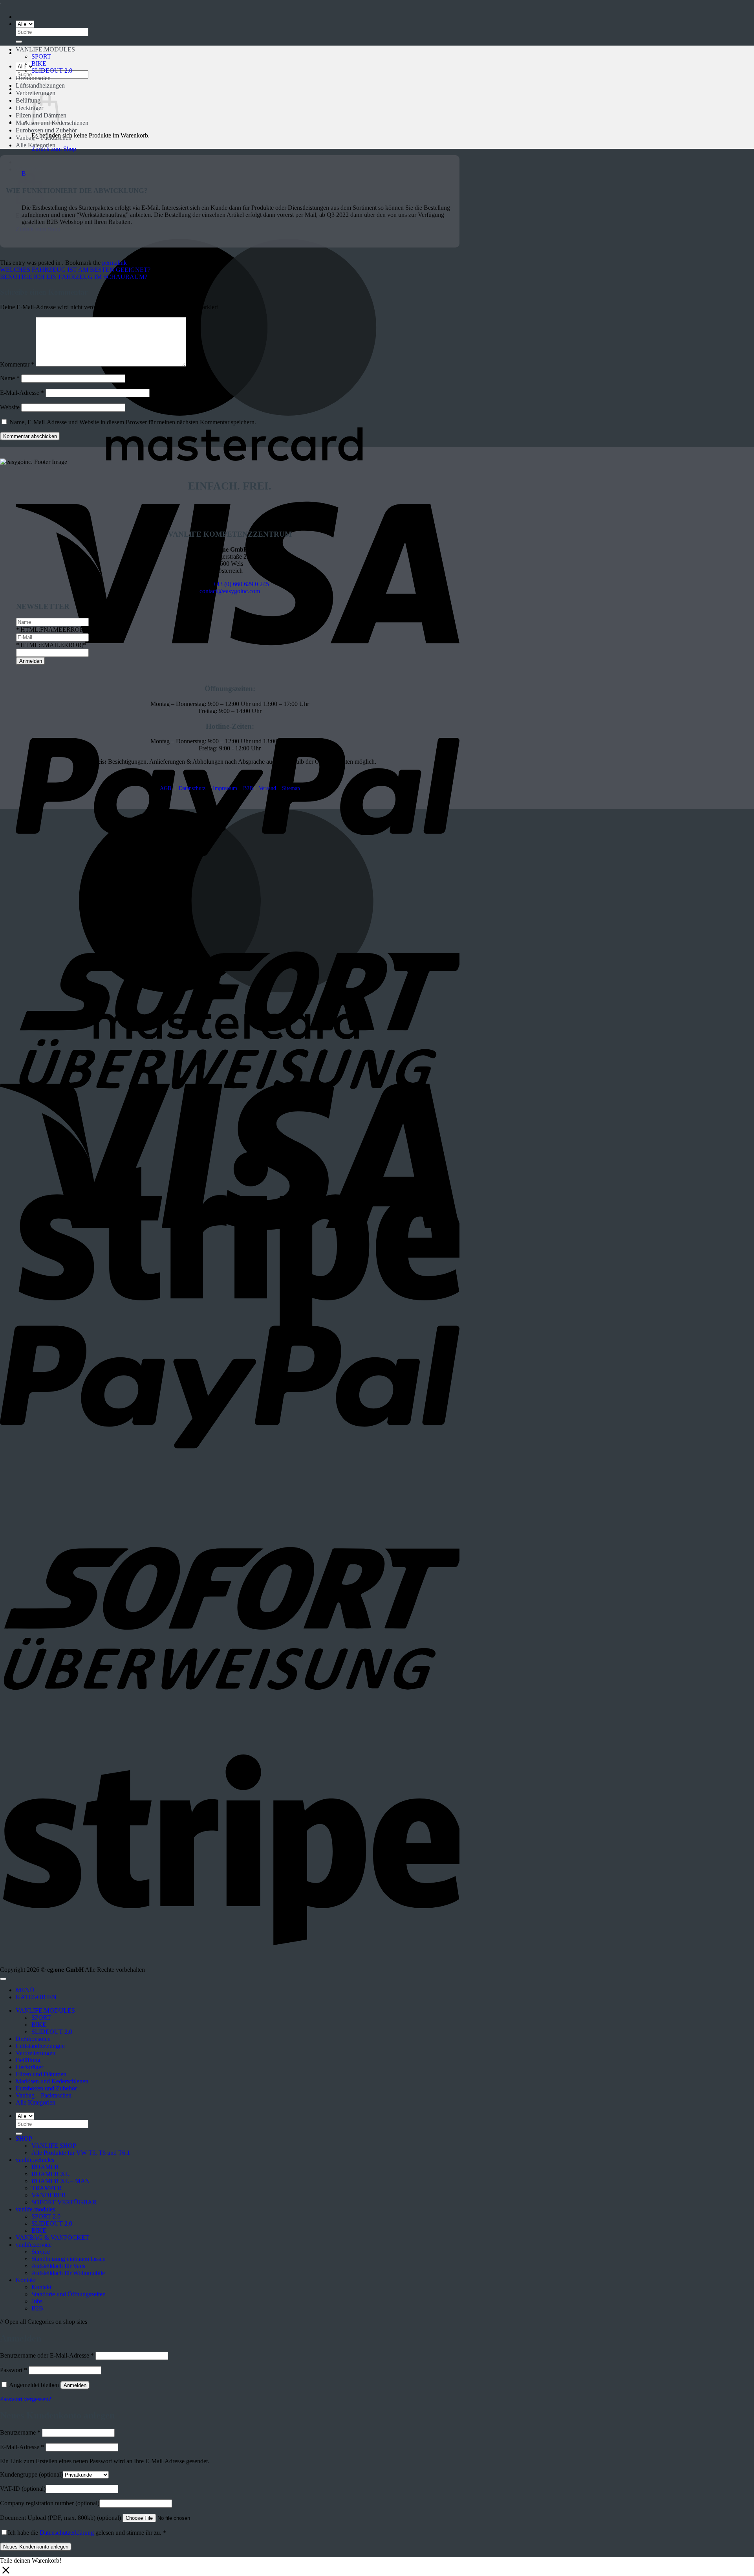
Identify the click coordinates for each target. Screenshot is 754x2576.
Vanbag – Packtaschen (44, 138)
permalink (114, 263)
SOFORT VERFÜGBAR (64, 2202)
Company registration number (50, 2503)
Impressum (225, 788)
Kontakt (26, 2280)
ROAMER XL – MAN (61, 2181)
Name (10, 378)
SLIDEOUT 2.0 (52, 71)
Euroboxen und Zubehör (46, 130)
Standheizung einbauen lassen (69, 2259)
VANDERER (49, 2195)
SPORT (41, 56)
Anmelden (75, 2385)
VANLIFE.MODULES (45, 49)
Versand (267, 788)
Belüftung (28, 100)
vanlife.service (34, 2245)
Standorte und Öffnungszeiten (69, 2294)
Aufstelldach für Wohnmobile (68, 2273)
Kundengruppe (31, 2474)
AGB (166, 788)
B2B (248, 788)
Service (41, 2252)
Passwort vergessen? (26, 2399)
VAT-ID (23, 2489)
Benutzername (20, 2432)
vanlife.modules (35, 2209)
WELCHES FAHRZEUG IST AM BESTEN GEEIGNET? (75, 270)
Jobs (37, 2301)
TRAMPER (47, 2188)
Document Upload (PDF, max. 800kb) (60, 2518)
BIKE (39, 63)
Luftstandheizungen (40, 85)
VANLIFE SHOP (54, 2146)
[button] (230, 182)
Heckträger (29, 108)
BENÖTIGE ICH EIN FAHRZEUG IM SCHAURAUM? (74, 277)
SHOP (24, 2139)
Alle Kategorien (36, 145)
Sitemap (291, 788)
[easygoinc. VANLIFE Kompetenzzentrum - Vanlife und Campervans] (0, 3)
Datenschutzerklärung (67, 2533)
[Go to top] (3, 1979)
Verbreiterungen (36, 2053)
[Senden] (19, 42)
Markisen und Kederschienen (52, 2081)
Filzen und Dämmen (41, 2074)
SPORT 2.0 (46, 2216)
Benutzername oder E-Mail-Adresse (47, 2355)
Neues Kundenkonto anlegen (36, 2547)
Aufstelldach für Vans (58, 2266)
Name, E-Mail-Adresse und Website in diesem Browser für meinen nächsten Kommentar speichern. (133, 422)
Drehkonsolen (33, 78)
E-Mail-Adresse (22, 393)
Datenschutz (192, 788)
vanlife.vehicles (35, 2160)
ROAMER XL (50, 2174)
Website (10, 407)
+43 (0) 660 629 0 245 (241, 584)
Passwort (14, 2370)
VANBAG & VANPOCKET (52, 2238)
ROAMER (45, 2167)
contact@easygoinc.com (230, 591)
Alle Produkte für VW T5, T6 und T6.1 (81, 2153)
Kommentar (17, 364)
